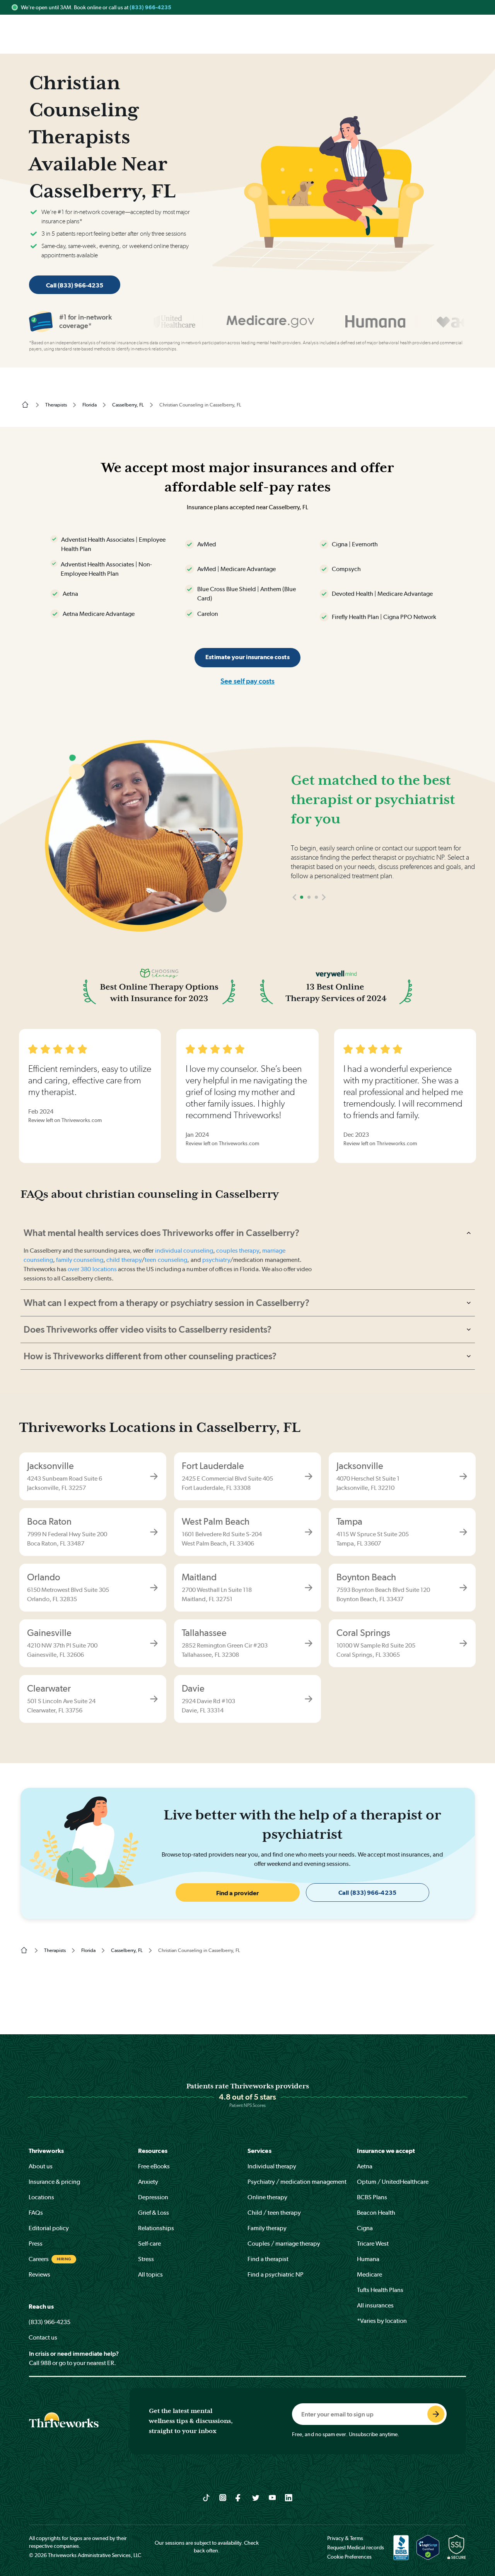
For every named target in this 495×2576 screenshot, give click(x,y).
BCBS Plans (372, 2197)
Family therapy (267, 2228)
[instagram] (223, 2497)
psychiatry (216, 1260)
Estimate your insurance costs (247, 657)
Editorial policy (49, 2228)
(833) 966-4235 (150, 7)
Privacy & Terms (345, 2538)
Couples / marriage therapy (284, 2244)
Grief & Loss (154, 2213)
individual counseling (184, 1251)
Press (36, 2244)
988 (46, 2363)
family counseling (79, 1260)
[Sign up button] (436, 2414)
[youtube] (272, 2497)
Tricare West (373, 2244)
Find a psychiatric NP (276, 2274)
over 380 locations (92, 1269)
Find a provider (237, 1893)
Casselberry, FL (128, 405)
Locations (41, 2197)
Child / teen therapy (274, 2213)
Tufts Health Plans (380, 2290)
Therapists (56, 405)
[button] (294, 897)
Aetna (365, 2166)
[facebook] (239, 2497)
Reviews (39, 2274)
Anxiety (148, 2182)
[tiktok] (206, 2497)
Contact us (43, 2337)
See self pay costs (247, 681)
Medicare (370, 2274)
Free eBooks (154, 2166)
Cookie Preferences (349, 2557)
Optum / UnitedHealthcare (393, 2182)
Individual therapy (272, 2166)
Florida (90, 405)
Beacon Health (376, 2213)
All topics (150, 2274)
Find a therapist (268, 2259)
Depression (153, 2197)
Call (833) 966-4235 (75, 285)
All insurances (375, 2305)
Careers (39, 2259)
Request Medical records (356, 2547)
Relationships (156, 2228)
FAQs (36, 2213)
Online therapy (267, 2197)
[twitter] (256, 2497)
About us (41, 2166)
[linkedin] (289, 2497)
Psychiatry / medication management (297, 2182)
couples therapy (237, 1251)
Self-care (149, 2244)
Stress (146, 2259)
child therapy (124, 1260)
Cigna (365, 2228)
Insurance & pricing (54, 2182)
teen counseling (166, 1260)
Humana (368, 2259)
